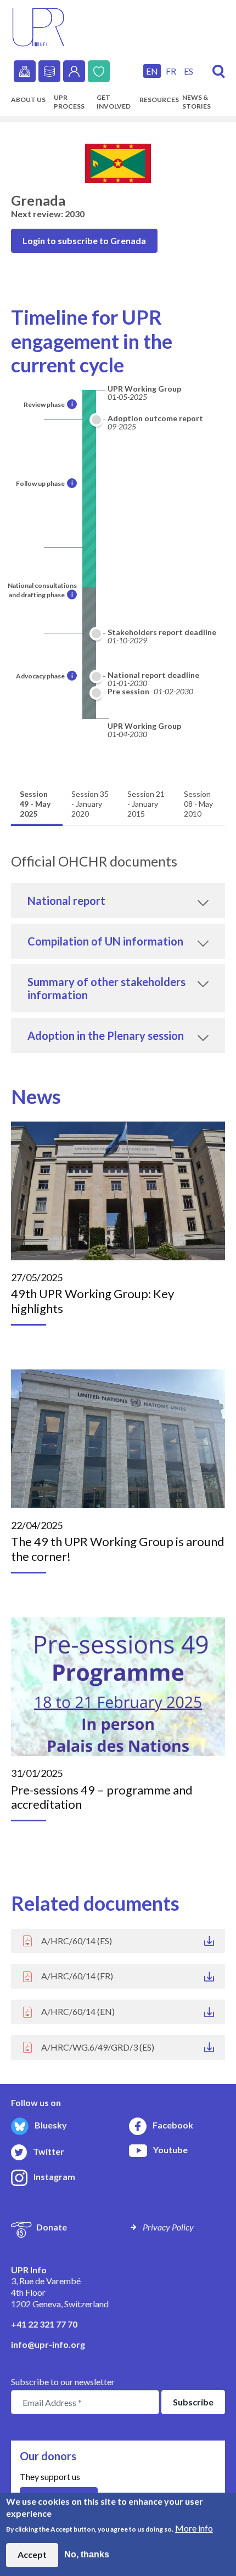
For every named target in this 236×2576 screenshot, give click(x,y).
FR (171, 71)
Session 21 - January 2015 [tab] (146, 804)
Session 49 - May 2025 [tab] (35, 804)
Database (49, 71)
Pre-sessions (25, 71)
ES (189, 71)
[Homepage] (38, 26)
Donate (99, 71)
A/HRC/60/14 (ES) (77, 1941)
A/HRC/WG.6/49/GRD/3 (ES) (98, 2047)
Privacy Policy (168, 2227)
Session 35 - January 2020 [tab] (90, 804)
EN (152, 71)
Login (74, 71)
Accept (32, 2554)
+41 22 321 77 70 (44, 2324)
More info (194, 2528)
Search (219, 72)
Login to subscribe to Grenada (84, 240)
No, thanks (87, 2554)
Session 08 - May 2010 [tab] (198, 804)
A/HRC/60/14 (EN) (78, 2011)
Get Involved (114, 102)
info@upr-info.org (48, 2344)
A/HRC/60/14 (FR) (77, 1976)
